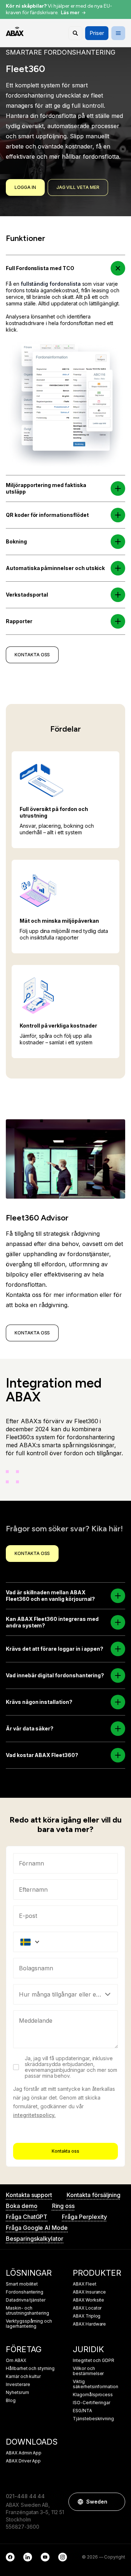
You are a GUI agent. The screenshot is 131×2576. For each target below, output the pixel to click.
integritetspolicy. (34, 2115)
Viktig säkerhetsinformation (96, 2384)
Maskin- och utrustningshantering (27, 2311)
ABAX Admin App (24, 2453)
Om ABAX (16, 2361)
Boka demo (22, 2206)
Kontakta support (29, 2195)
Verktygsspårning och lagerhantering (29, 2324)
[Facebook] (10, 2557)
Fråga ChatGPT (27, 2217)
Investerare (18, 2385)
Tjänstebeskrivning (93, 2419)
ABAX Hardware (89, 2324)
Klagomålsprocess (93, 2395)
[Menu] (118, 33)
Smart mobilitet (22, 2284)
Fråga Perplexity (84, 2217)
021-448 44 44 (25, 2496)
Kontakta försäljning (94, 2195)
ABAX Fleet (85, 2284)
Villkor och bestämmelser (88, 2371)
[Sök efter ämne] (75, 33)
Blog (11, 2401)
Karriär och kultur (23, 2377)
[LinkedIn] (28, 2557)
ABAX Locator (87, 2308)
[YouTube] (45, 2557)
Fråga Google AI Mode (37, 2228)
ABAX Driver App (23, 2461)
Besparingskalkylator (35, 2239)
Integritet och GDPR (94, 2361)
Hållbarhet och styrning (30, 2369)
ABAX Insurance (89, 2292)
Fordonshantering (25, 2292)
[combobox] (65, 1968)
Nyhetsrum (17, 2393)
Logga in (25, 187)
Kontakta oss (65, 2151)
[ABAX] (15, 31)
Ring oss (63, 2206)
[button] (118, 268)
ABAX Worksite (88, 2300)
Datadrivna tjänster (26, 2300)
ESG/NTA (82, 2411)
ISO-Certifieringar (92, 2403)
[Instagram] (63, 2557)
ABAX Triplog (87, 2316)
